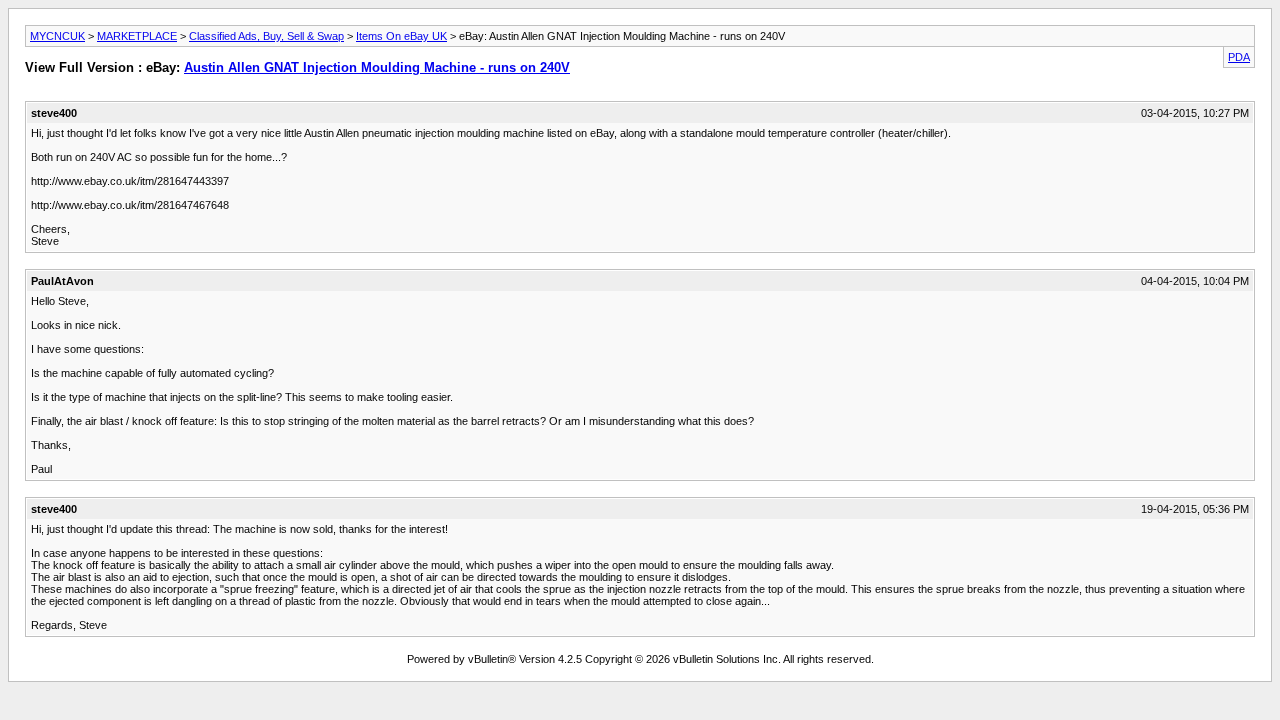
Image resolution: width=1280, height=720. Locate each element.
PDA (1239, 57)
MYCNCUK (57, 36)
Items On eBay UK (401, 36)
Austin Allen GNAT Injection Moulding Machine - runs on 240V (377, 67)
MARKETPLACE (137, 36)
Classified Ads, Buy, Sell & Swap (266, 36)
